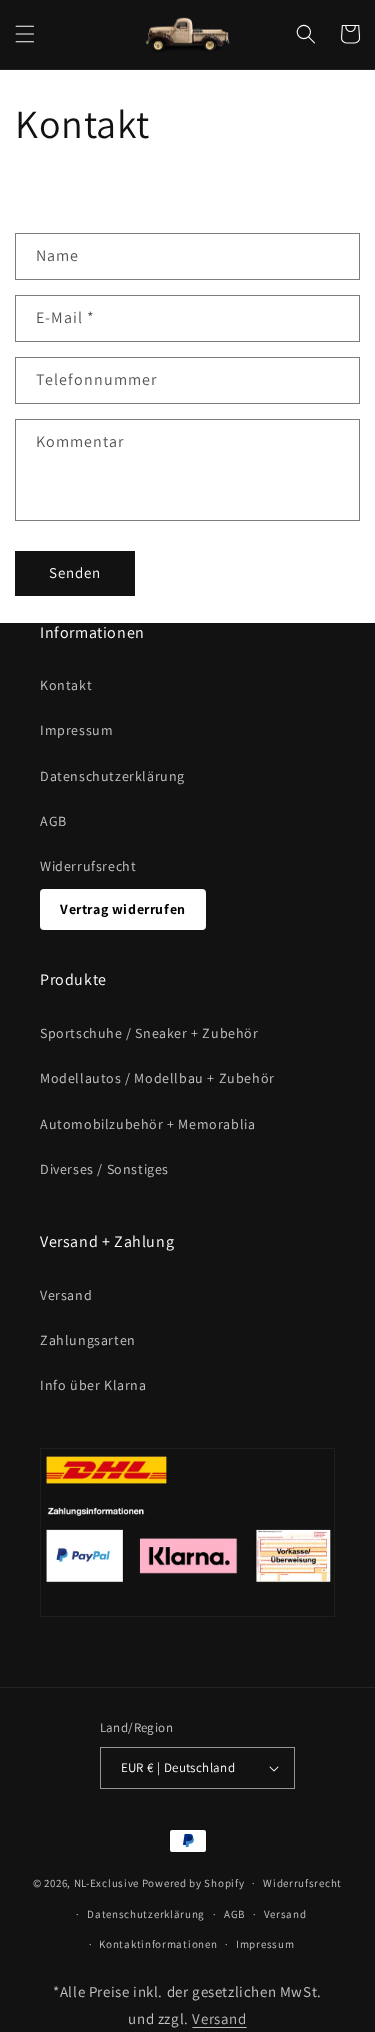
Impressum (76, 730)
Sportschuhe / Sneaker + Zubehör (149, 1033)
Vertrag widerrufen (123, 909)
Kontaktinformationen (158, 1944)
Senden (75, 572)
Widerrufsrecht (88, 866)
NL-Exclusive (106, 1883)
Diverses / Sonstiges (104, 1169)
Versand (66, 1295)
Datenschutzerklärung (112, 776)
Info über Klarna (93, 1385)
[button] (25, 34)
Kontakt (66, 685)
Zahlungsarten (88, 1340)
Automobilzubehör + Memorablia (147, 1124)
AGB (53, 821)
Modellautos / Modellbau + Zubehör (157, 1078)
